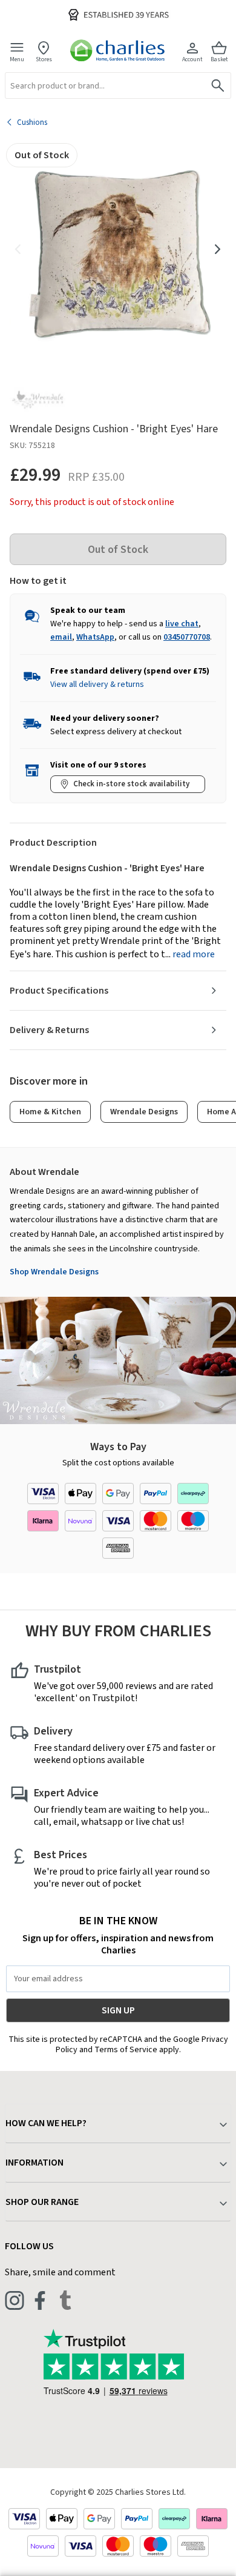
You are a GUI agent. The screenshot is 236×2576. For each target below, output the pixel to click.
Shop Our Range (42, 2202)
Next (218, 249)
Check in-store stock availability (131, 784)
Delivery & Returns (49, 1030)
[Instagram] (15, 2300)
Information (34, 2163)
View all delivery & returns (97, 684)
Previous (18, 249)
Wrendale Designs (144, 1112)
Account (192, 59)
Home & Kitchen (50, 1112)
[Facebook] (40, 2300)
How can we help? (46, 2123)
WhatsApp (95, 637)
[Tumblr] (65, 2300)
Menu (17, 59)
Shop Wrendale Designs (54, 1272)
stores (44, 59)
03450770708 (187, 637)
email (61, 637)
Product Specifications (59, 991)
